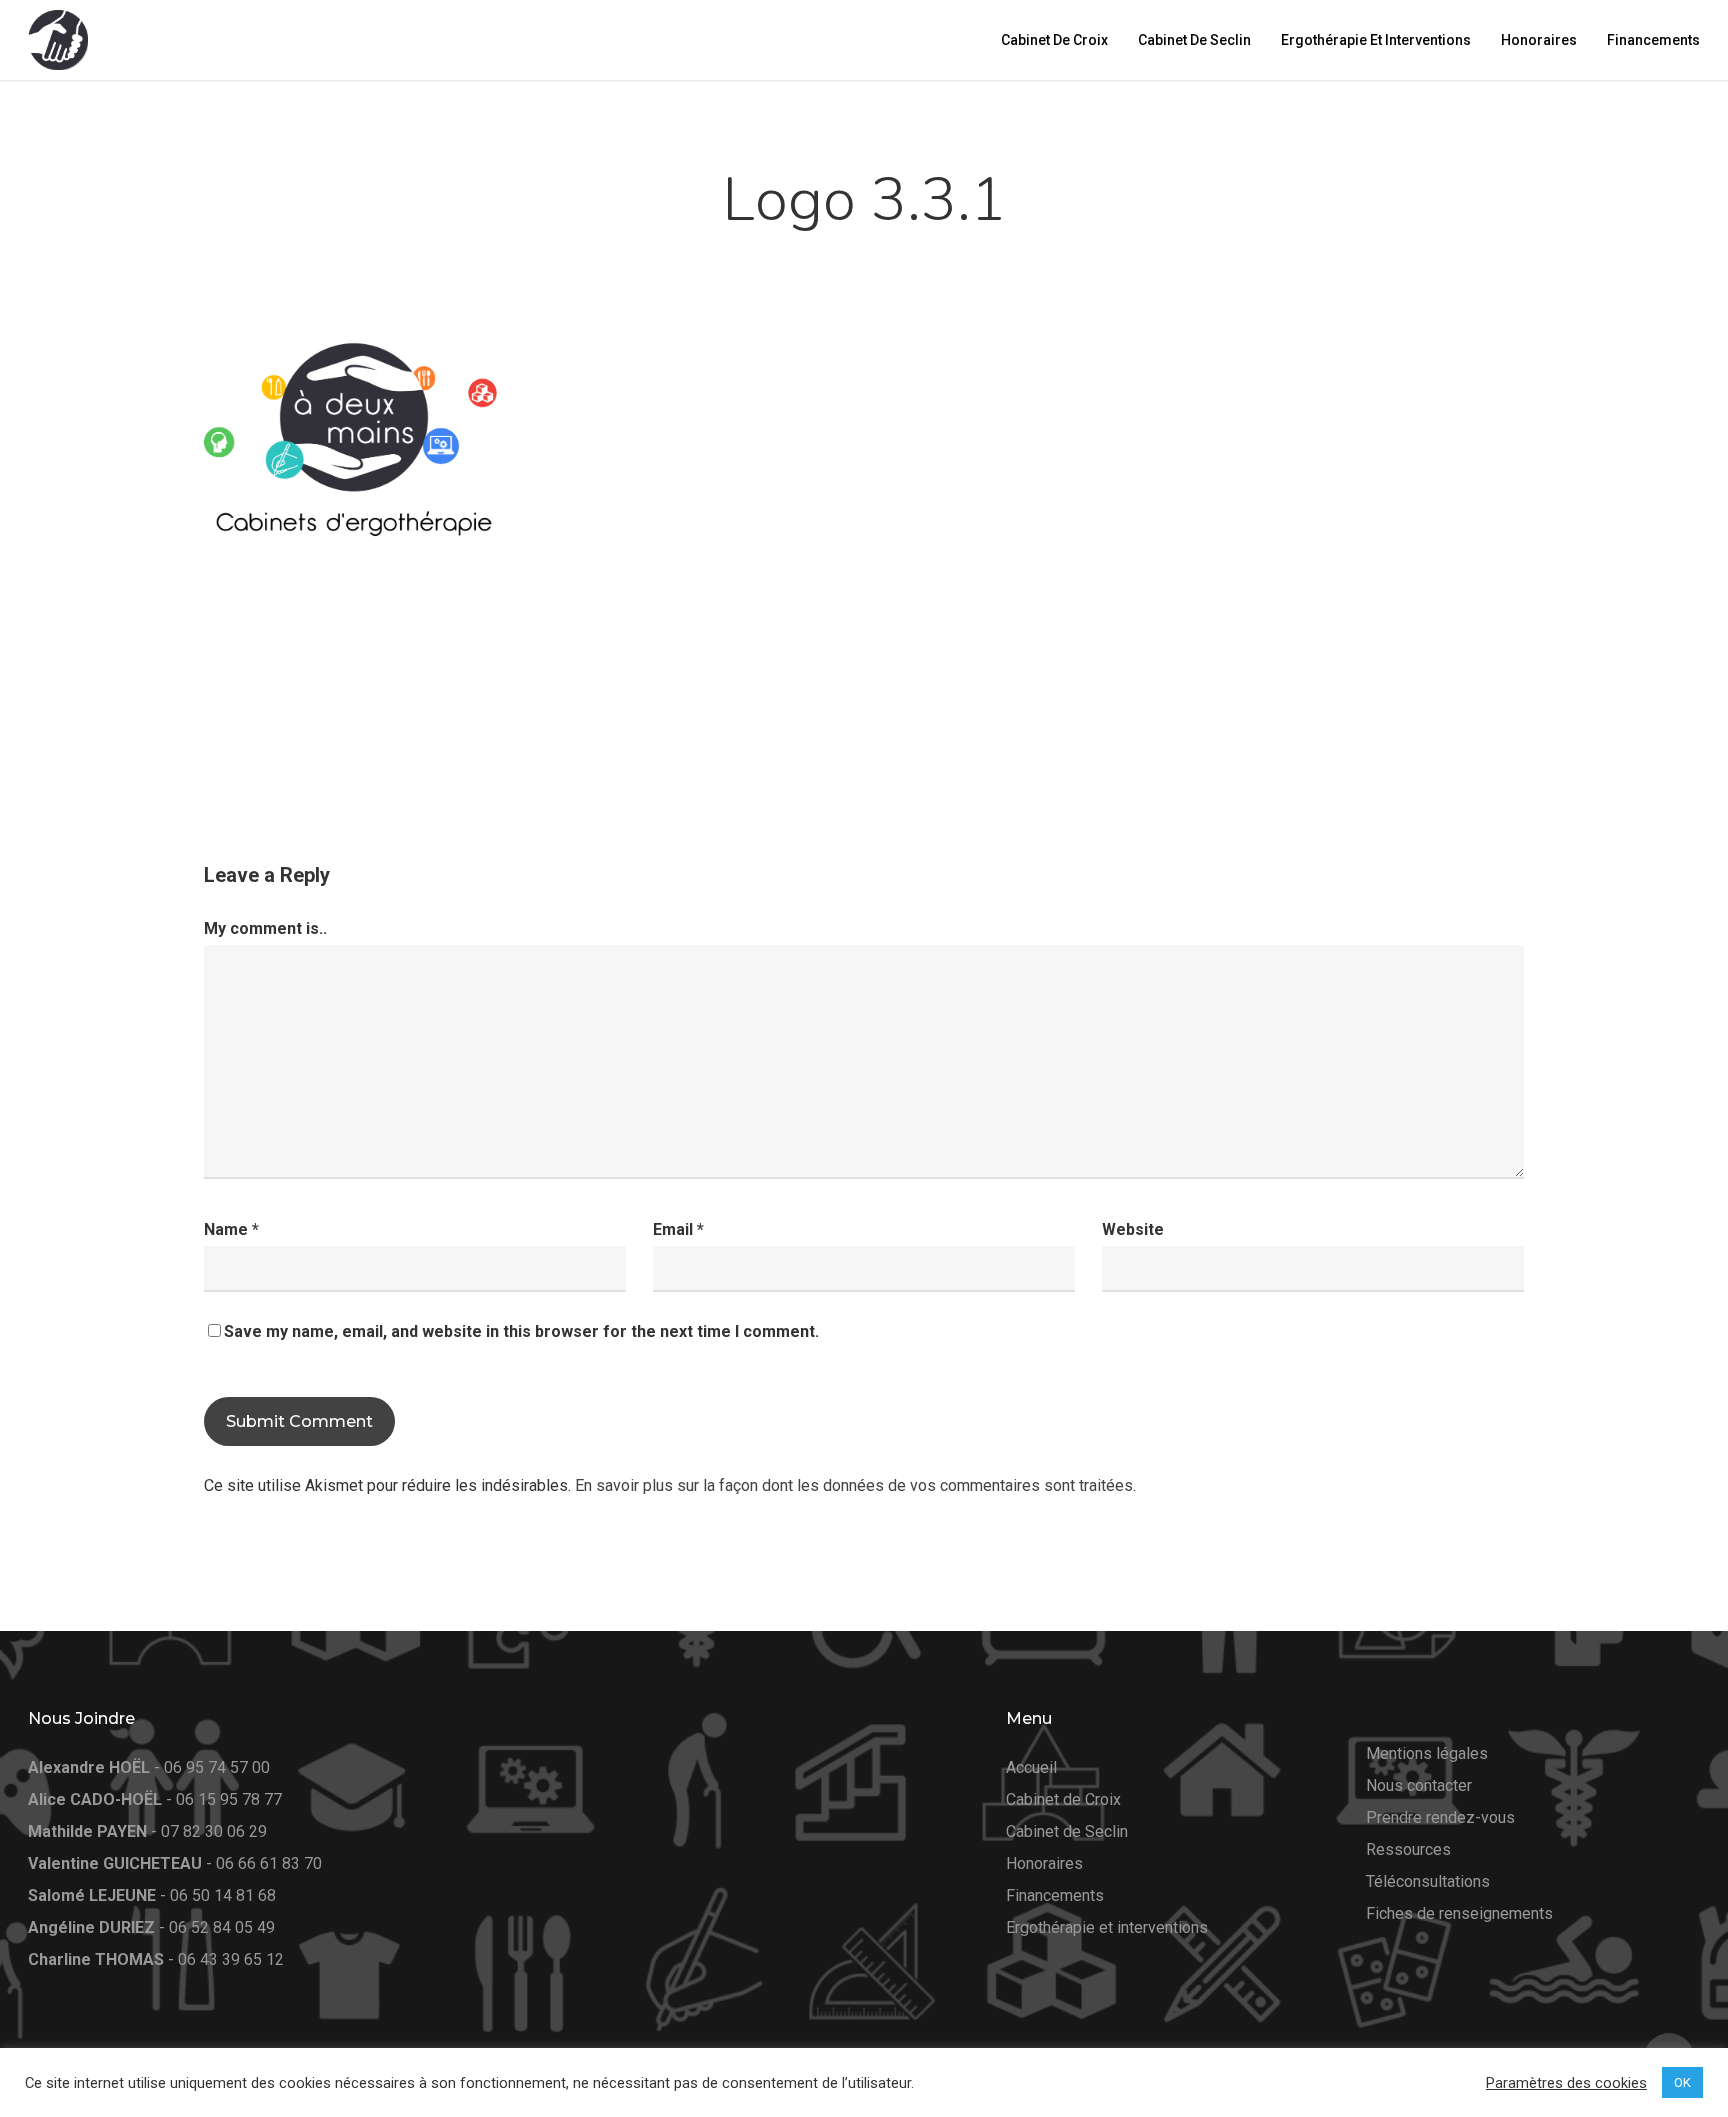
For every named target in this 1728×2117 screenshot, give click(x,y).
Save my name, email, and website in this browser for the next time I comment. (521, 1331)
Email (678, 1229)
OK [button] (1682, 2082)
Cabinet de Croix (1063, 1799)
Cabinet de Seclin (1067, 1831)
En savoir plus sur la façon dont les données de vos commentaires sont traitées (854, 1485)
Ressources (1408, 1849)
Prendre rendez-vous (1440, 1817)
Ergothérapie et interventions (1107, 1927)
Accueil (1031, 1767)
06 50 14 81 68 (223, 1895)
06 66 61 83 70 (269, 1863)
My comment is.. (265, 928)
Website (1133, 1229)
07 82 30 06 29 (214, 1831)
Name (231, 1229)
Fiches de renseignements (1459, 1913)
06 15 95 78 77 (229, 1799)
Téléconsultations (1428, 1881)
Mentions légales (1427, 1753)
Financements (1055, 1895)
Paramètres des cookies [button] (1566, 2083)
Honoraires (1044, 1863)
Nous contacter (1419, 1785)
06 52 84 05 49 (222, 1927)
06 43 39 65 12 (231, 1959)
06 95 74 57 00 (217, 1767)
